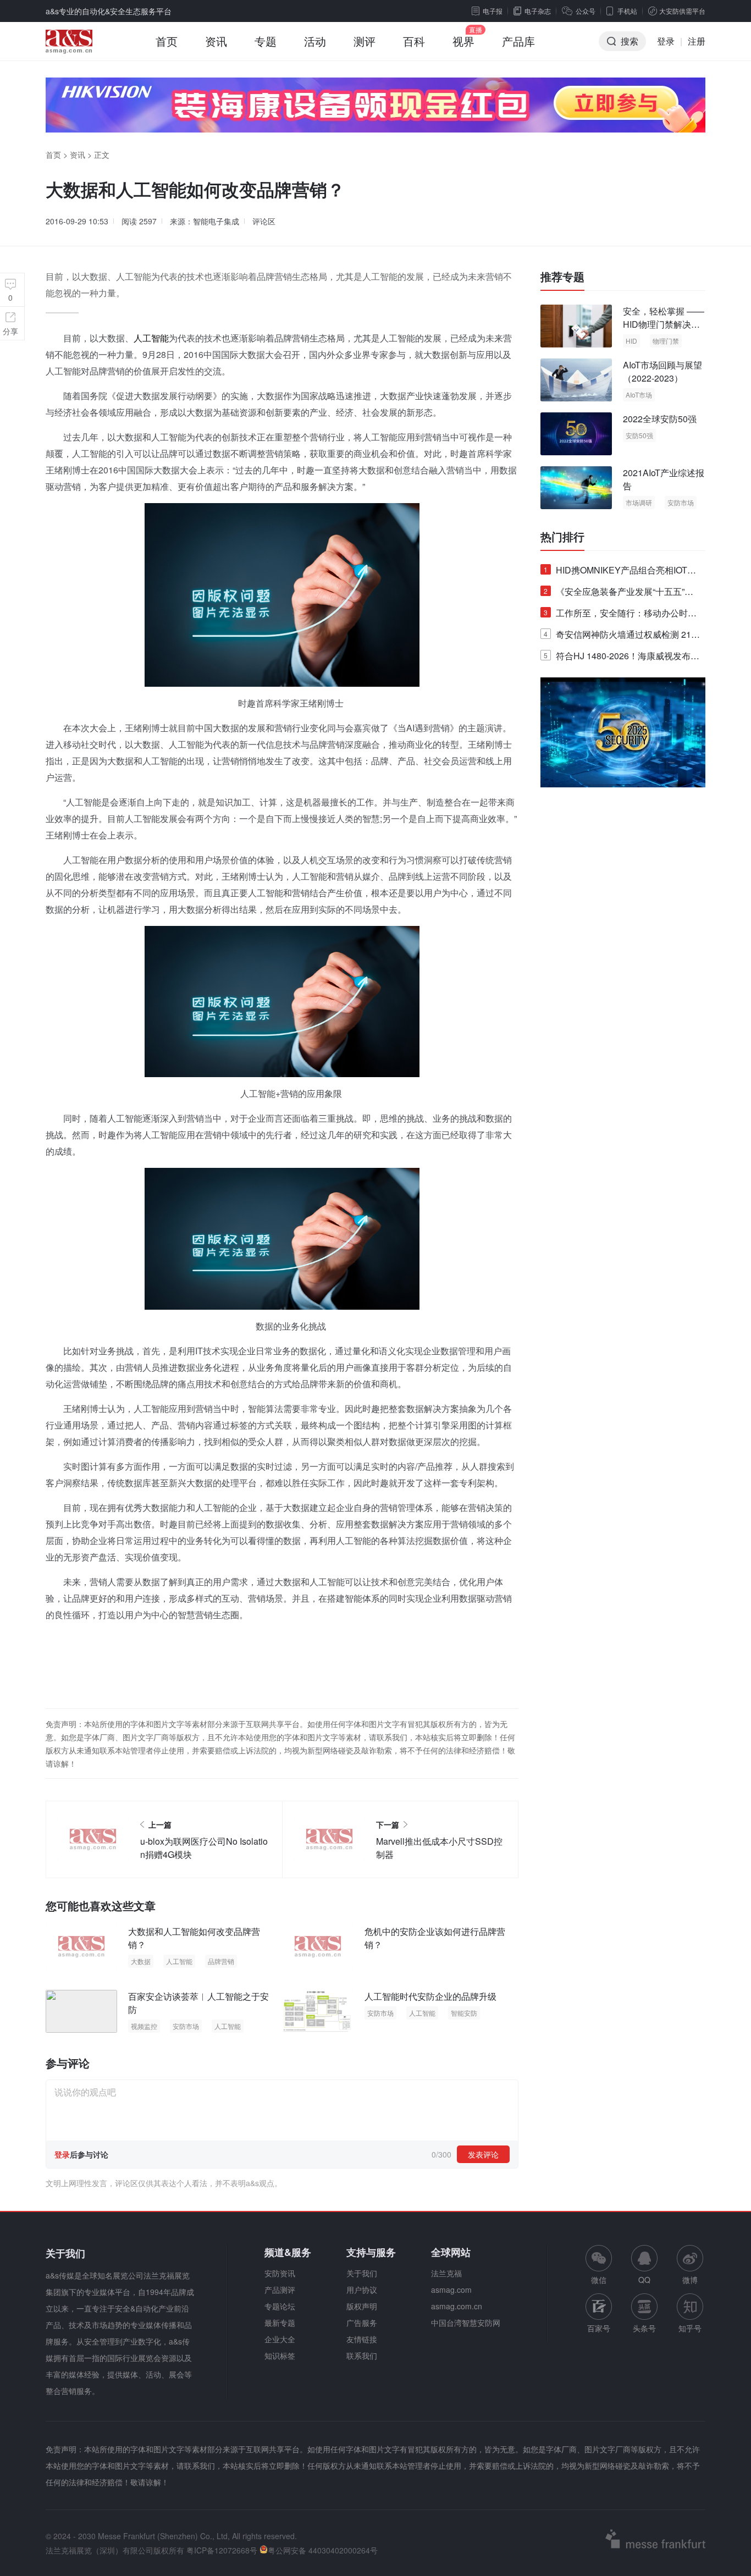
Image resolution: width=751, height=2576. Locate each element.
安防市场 (186, 2026)
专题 (266, 41)
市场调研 (639, 502)
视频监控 (144, 2026)
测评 (365, 41)
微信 (599, 2265)
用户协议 (362, 2290)
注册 (697, 41)
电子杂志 (538, 11)
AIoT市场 (639, 395)
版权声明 (362, 2306)
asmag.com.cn (457, 2306)
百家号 (599, 2328)
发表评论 (483, 2154)
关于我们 (362, 2273)
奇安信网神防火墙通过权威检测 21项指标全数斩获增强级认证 (622, 636)
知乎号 (690, 2328)
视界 (463, 41)
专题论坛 (280, 2306)
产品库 (518, 41)
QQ (644, 2280)
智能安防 (464, 2013)
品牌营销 (221, 1961)
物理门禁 (666, 341)
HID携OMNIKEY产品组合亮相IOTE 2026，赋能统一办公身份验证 (619, 572)
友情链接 (362, 2339)
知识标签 (280, 2356)
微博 (690, 2280)
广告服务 (362, 2323)
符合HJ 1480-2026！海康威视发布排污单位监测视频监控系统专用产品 (622, 658)
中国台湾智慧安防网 (466, 2323)
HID (631, 341)
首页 (167, 41)
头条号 (644, 2328)
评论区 (264, 221)
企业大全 (280, 2339)
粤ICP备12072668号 (222, 2550)
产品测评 (280, 2290)
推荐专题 (562, 277)
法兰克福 (446, 2273)
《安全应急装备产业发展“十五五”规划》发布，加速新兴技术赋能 (619, 594)
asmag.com (451, 2290)
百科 (414, 41)
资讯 (216, 41)
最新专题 (280, 2323)
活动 (315, 41)
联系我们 (362, 2356)
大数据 (141, 1961)
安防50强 (639, 435)
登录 (666, 41)
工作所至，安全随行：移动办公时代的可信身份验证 (620, 615)
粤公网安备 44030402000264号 (323, 2550)
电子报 (493, 11)
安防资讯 (280, 2273)
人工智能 (151, 338)
